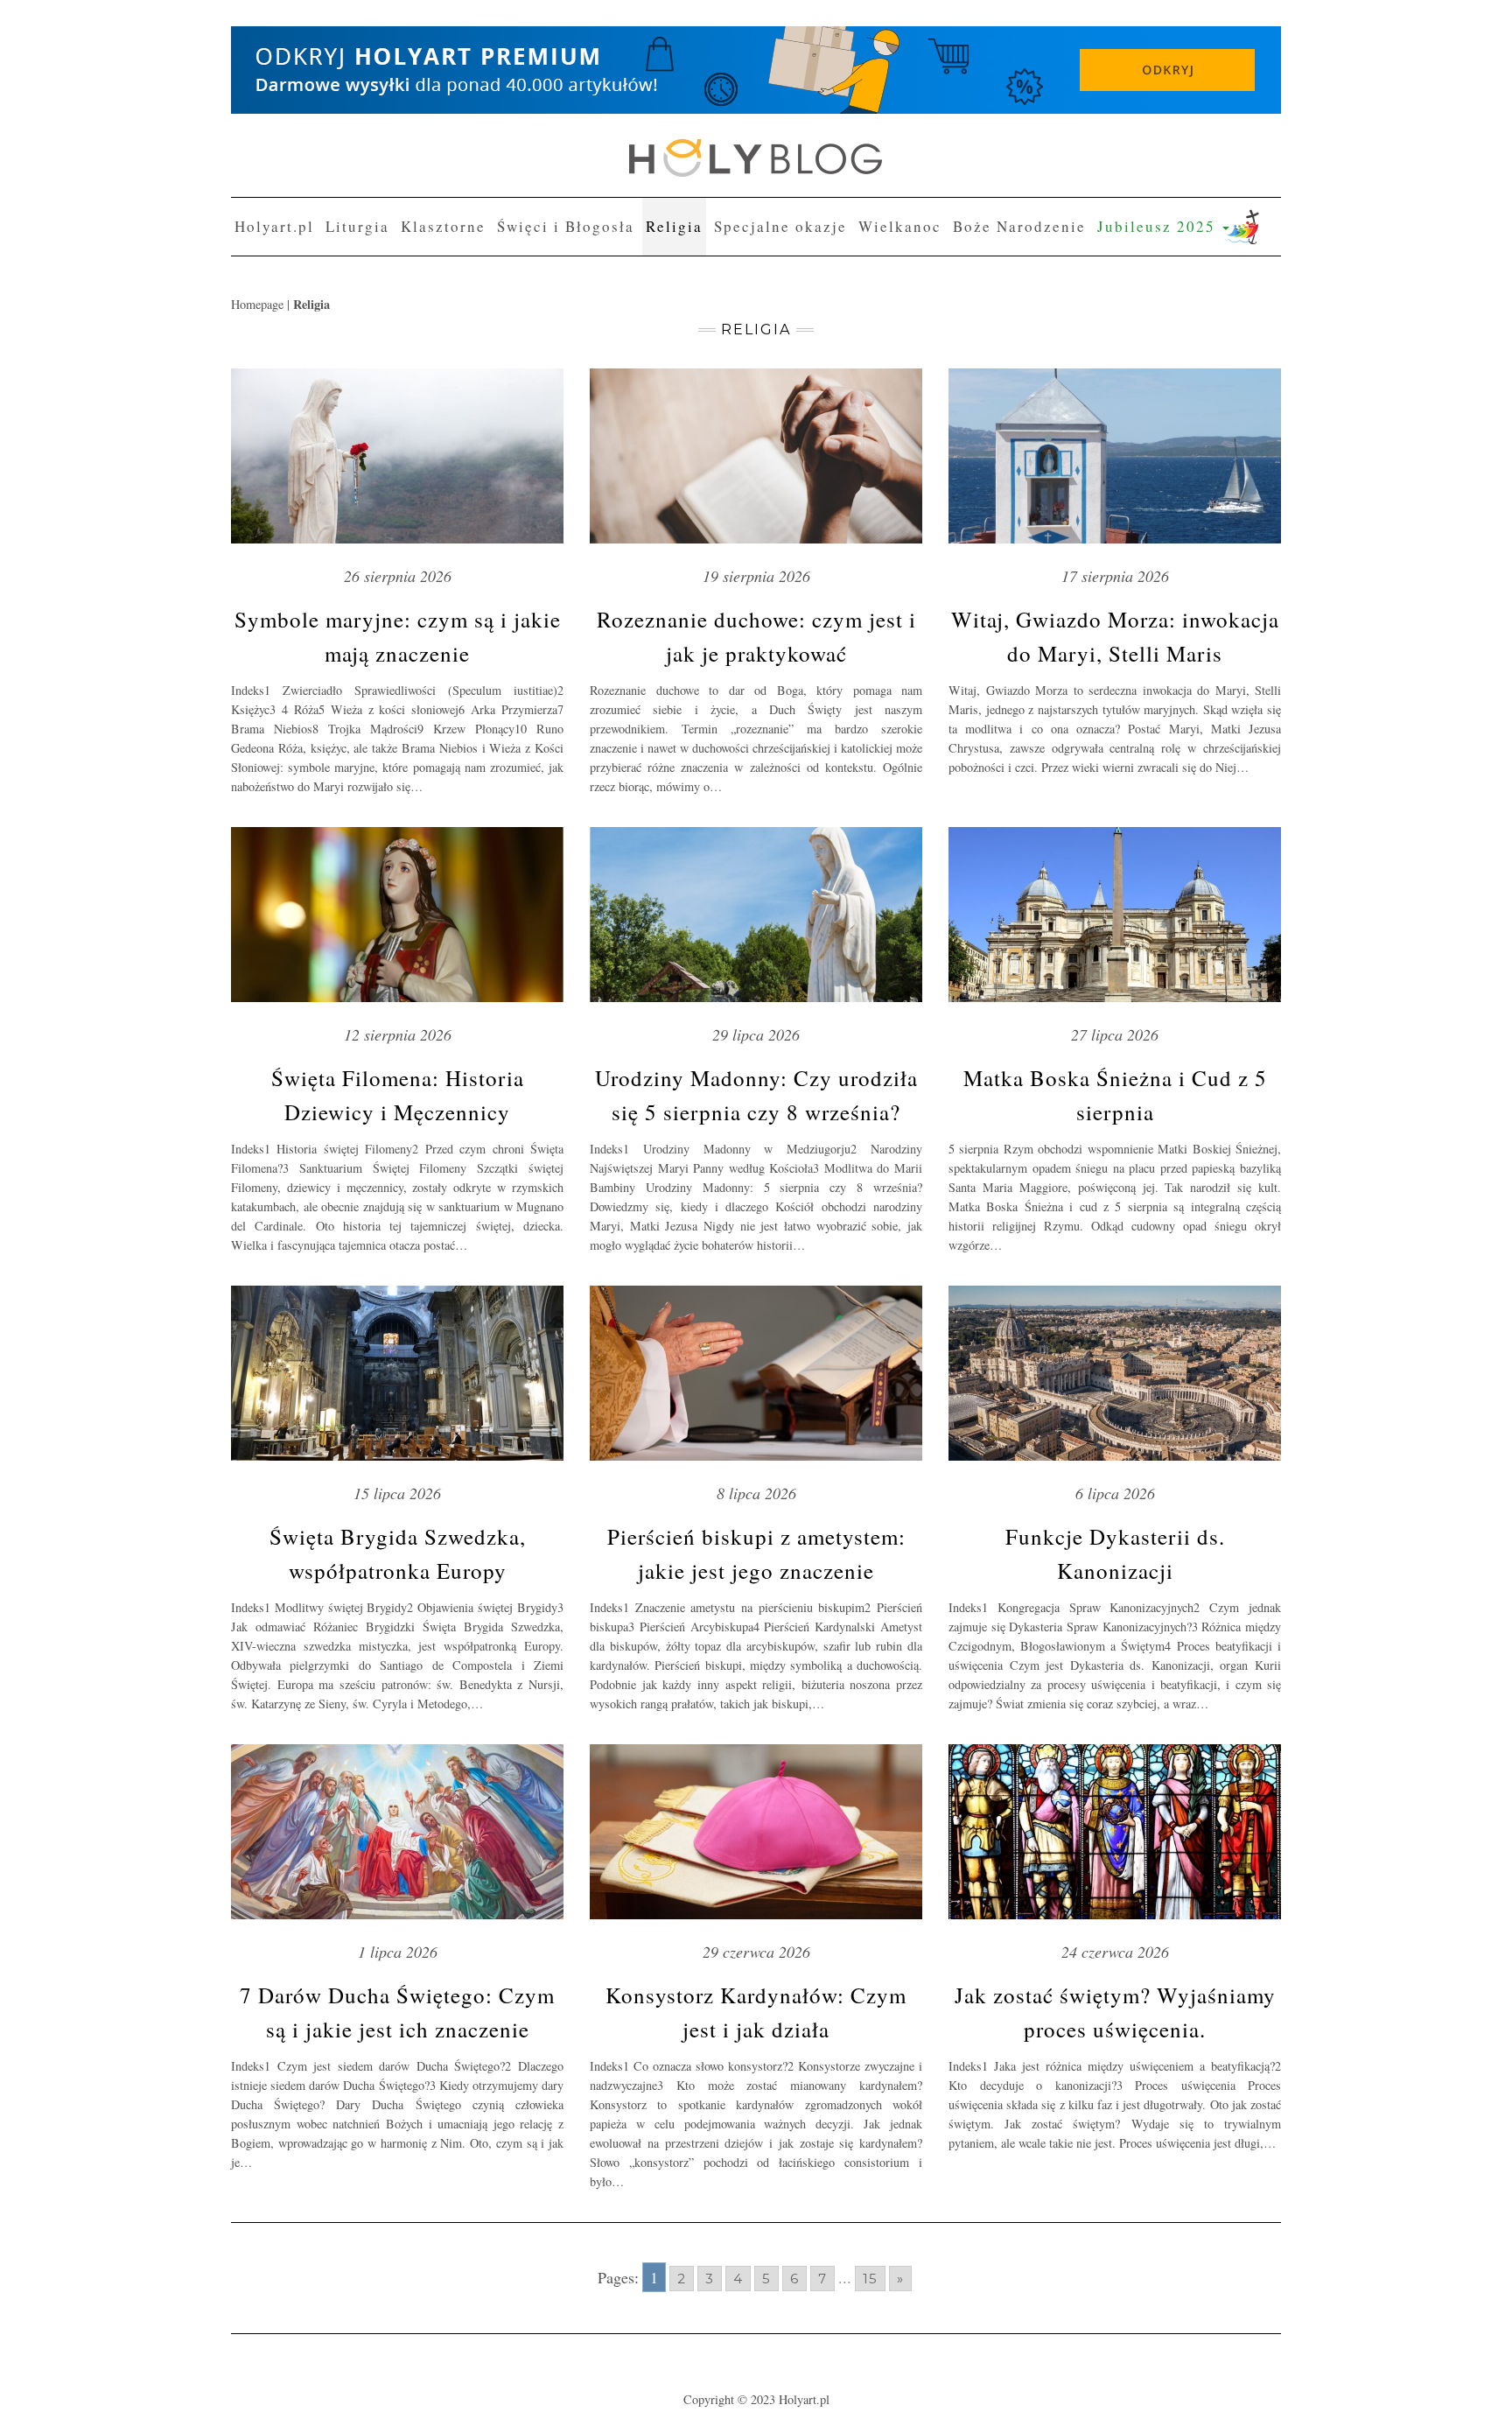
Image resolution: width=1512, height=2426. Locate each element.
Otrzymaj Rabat (641, 358)
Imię (588, 156)
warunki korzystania (818, 285)
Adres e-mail (608, 221)
